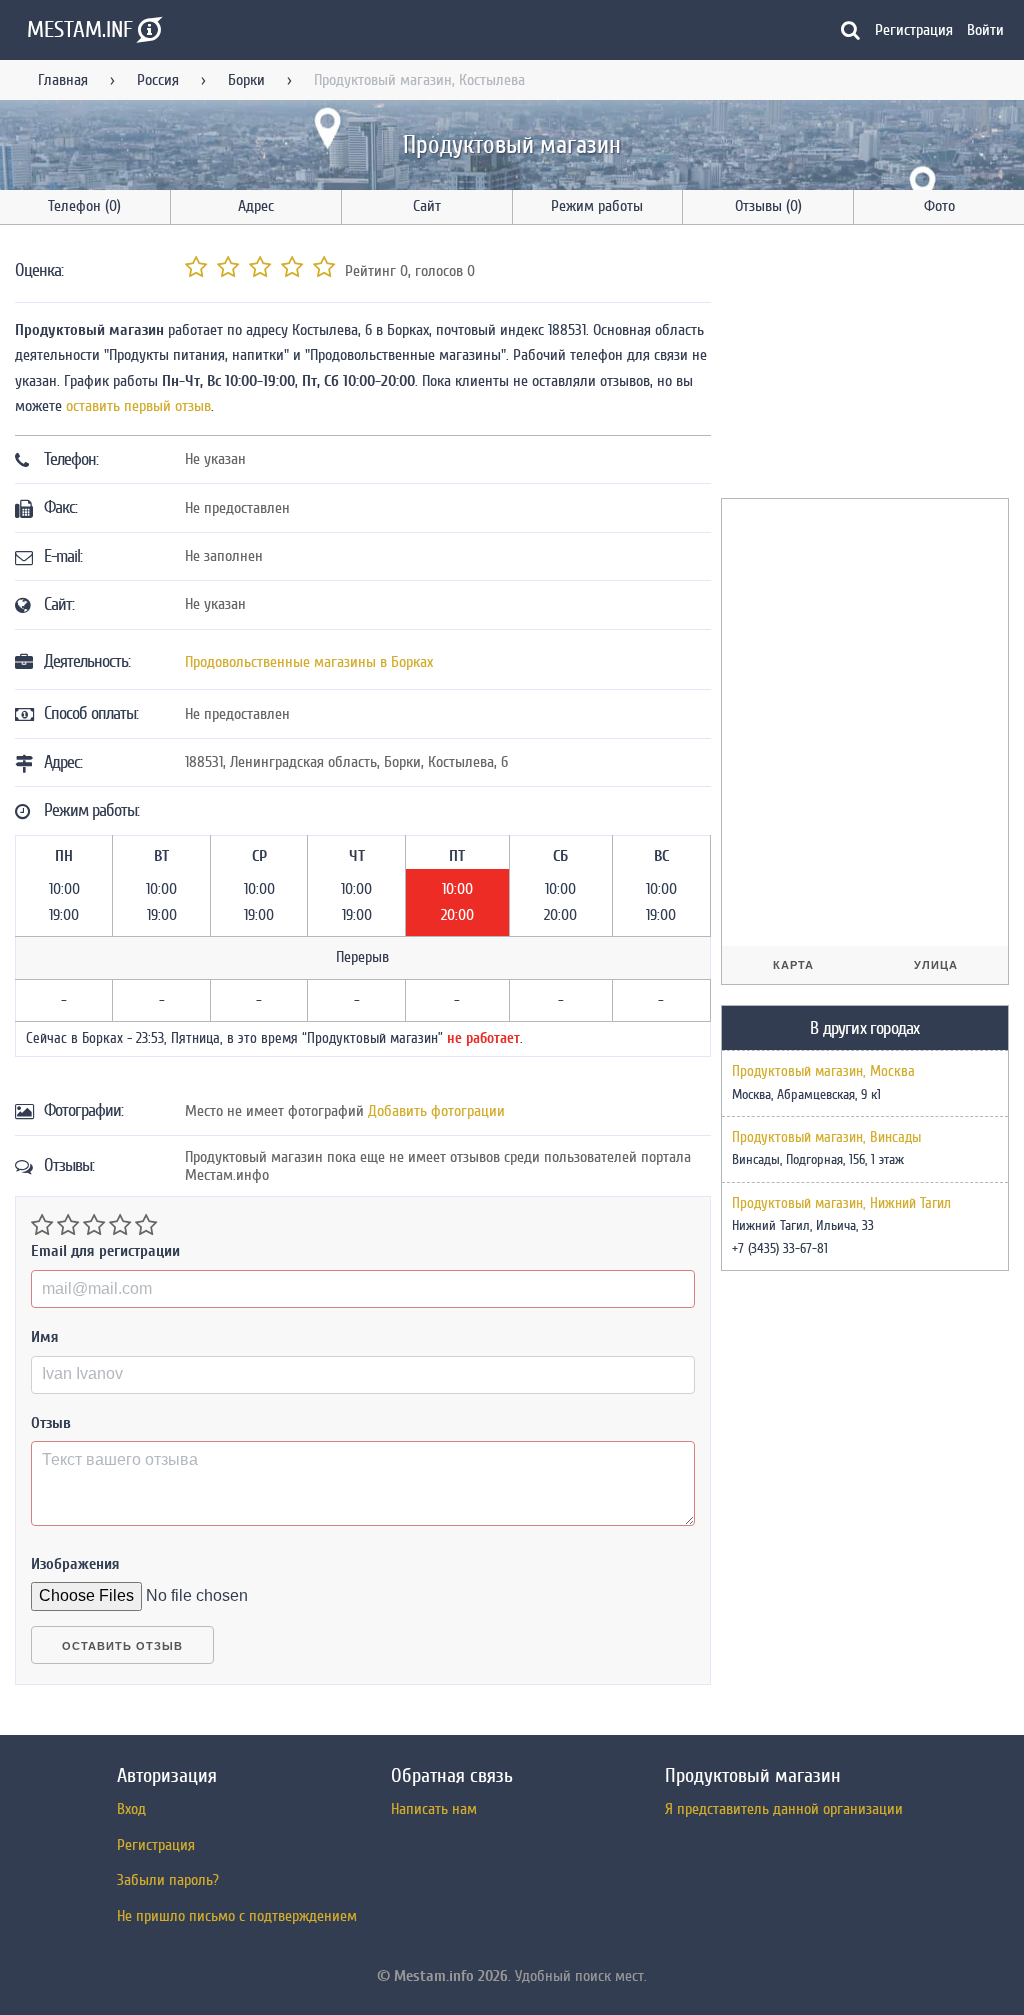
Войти (985, 30)
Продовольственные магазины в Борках (309, 662)
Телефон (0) (84, 206)
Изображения (75, 1564)
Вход (131, 1809)
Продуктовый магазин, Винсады (826, 1138)
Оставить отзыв (122, 1646)
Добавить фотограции (436, 1111)
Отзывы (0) (768, 206)
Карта (793, 965)
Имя (45, 1337)
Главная (63, 80)
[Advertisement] (871, 365)
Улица (936, 965)
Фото (939, 206)
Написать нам (434, 1809)
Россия (158, 80)
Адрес (256, 206)
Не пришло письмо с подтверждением (237, 1916)
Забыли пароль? (168, 1880)
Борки (246, 80)
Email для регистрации (105, 1251)
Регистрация (914, 30)
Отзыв (51, 1423)
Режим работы (597, 206)
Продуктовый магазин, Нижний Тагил (841, 1204)
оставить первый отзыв (138, 406)
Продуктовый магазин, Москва (823, 1072)
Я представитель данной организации (784, 1809)
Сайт (427, 206)
